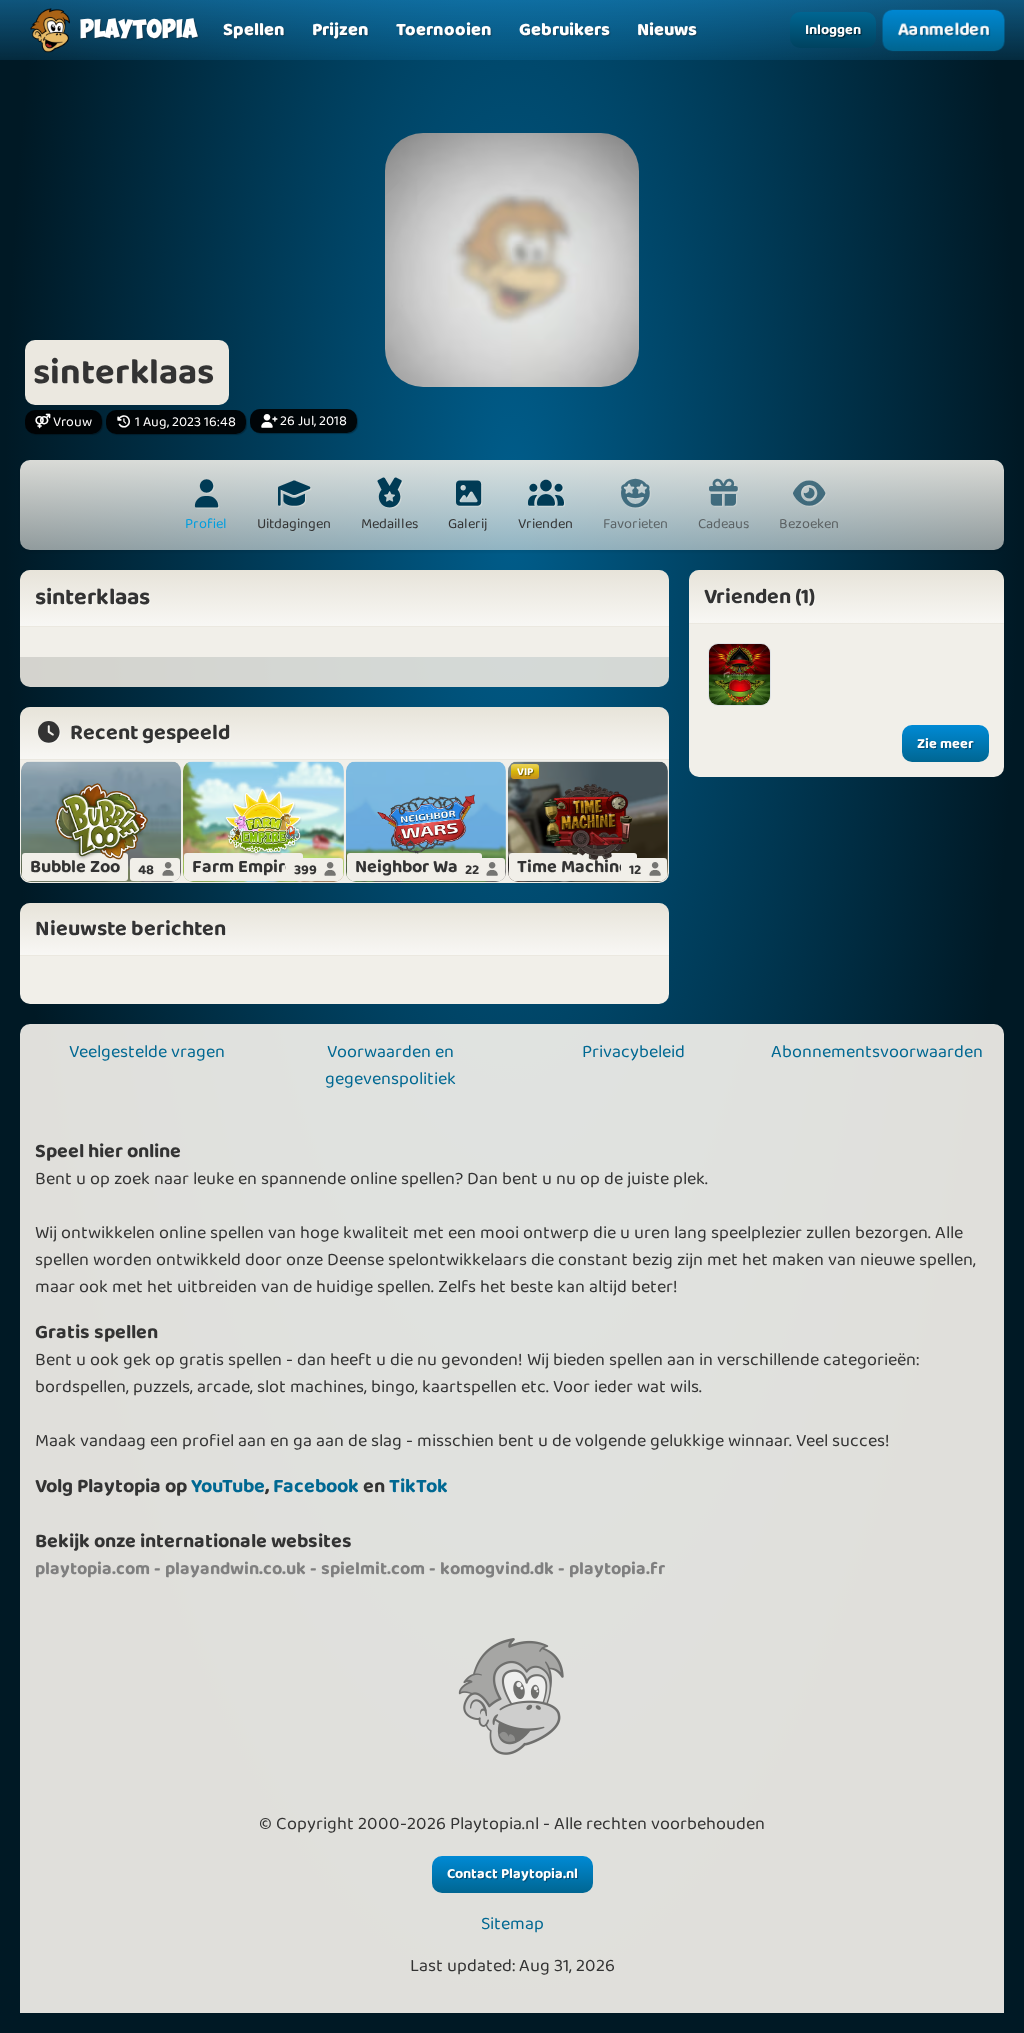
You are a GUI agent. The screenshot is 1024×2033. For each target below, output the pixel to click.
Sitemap (512, 1924)
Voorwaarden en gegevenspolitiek (390, 1065)
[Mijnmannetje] (739, 674)
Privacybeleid (633, 1052)
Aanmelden (944, 30)
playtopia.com (92, 1569)
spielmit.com (373, 1569)
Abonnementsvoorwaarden (877, 1052)
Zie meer (945, 744)
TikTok (418, 1486)
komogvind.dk (497, 1569)
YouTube (228, 1486)
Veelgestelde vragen (147, 1052)
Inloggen (833, 30)
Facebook (316, 1486)
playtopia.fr (617, 1569)
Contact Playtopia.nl (512, 1874)
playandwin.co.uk (235, 1569)
